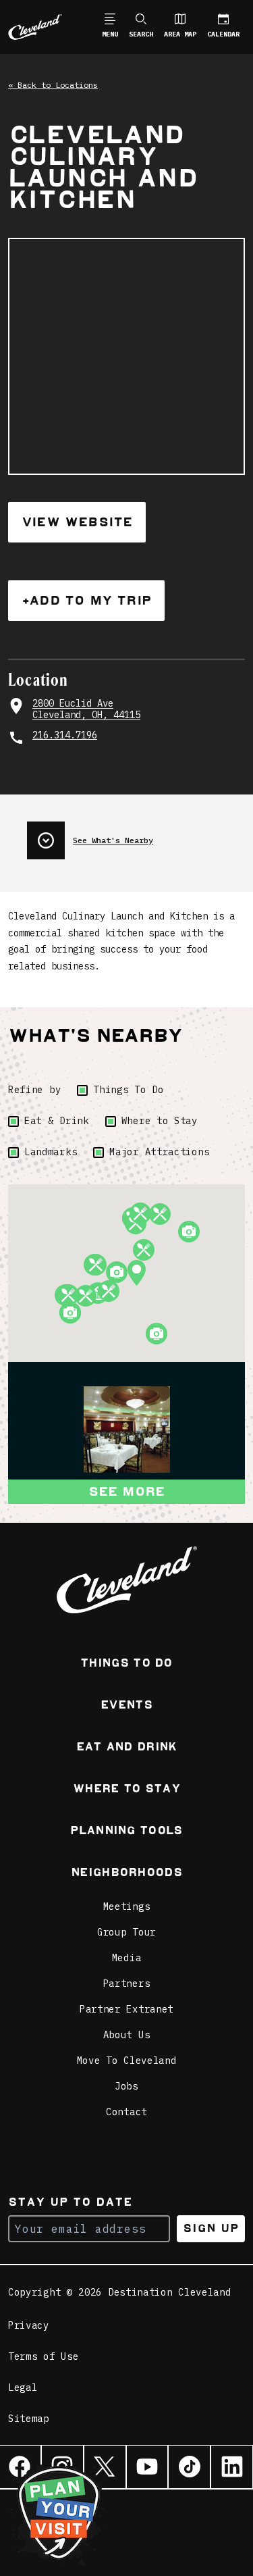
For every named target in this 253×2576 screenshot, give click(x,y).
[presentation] (136, 835)
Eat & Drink (57, 1121)
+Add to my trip (86, 600)
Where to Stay (160, 1121)
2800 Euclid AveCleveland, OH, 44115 (86, 710)
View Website (77, 522)
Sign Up (211, 2228)
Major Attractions (159, 1152)
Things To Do (128, 1090)
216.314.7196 (65, 735)
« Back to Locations (53, 85)
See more (127, 1491)
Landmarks (51, 1152)
